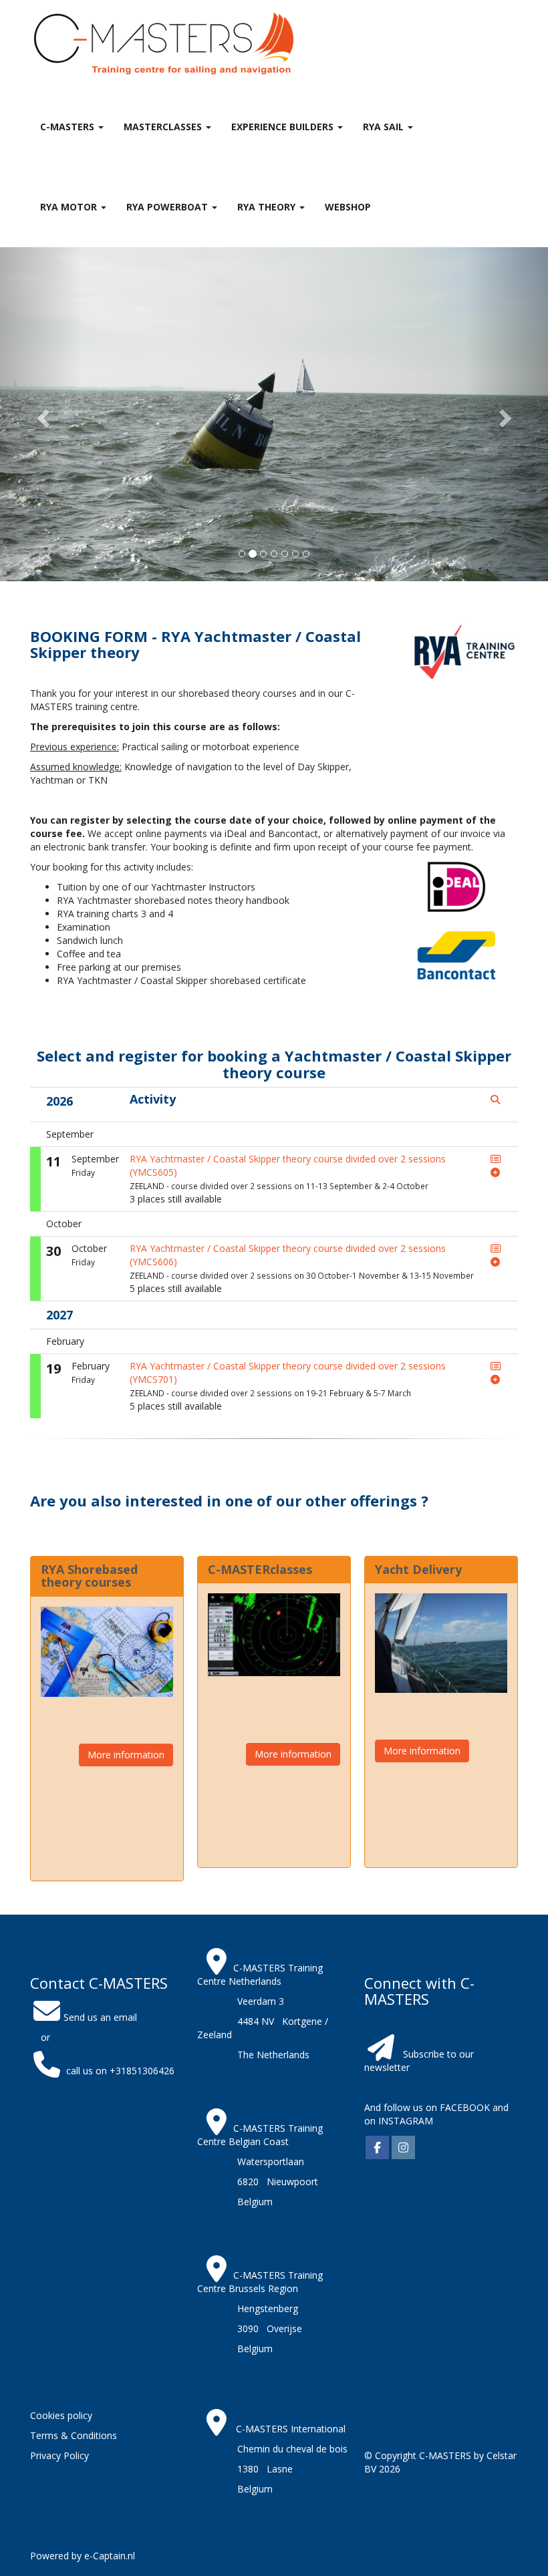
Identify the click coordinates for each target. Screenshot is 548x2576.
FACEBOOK (463, 2107)
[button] (41, 414)
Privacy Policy (59, 2455)
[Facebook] (377, 2148)
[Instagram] (403, 2148)
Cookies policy (61, 2415)
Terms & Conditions (74, 2435)
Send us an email (100, 2017)
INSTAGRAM (406, 2121)
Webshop (348, 207)
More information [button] (126, 1755)
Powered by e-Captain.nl (83, 2556)
